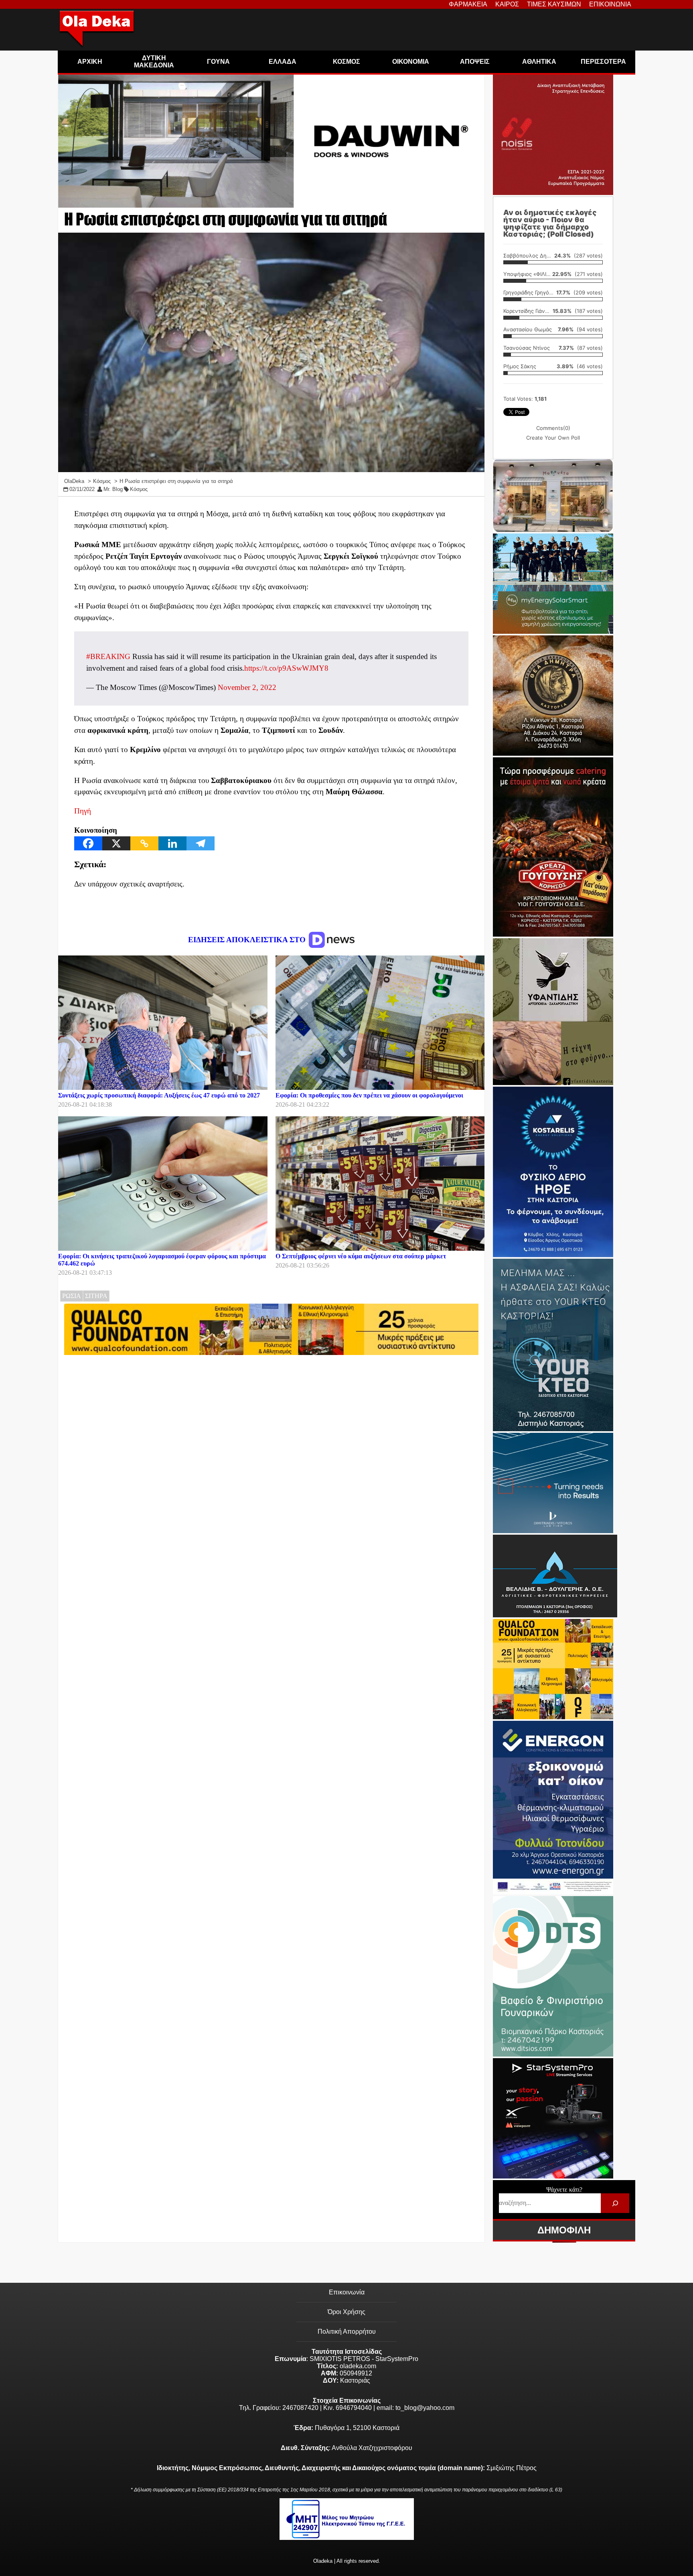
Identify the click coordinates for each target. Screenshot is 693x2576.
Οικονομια (411, 62)
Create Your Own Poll (553, 438)
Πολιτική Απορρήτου (347, 2332)
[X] (116, 843)
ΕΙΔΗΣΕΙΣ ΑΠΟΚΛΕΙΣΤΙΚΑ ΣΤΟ (248, 940)
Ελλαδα (283, 62)
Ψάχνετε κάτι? (564, 2190)
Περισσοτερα (603, 62)
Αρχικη (90, 62)
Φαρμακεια (468, 4)
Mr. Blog (113, 489)
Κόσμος (139, 489)
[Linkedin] (172, 843)
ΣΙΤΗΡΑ (96, 1296)
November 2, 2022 (247, 687)
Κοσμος (346, 62)
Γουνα (218, 62)
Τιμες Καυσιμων (554, 4)
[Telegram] (201, 843)
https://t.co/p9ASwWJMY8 (286, 668)
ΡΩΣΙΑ (72, 1296)
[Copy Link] (144, 843)
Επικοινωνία (347, 2292)
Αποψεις (475, 62)
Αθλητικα (539, 62)
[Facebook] (88, 843)
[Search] (615, 2203)
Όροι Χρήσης (346, 2312)
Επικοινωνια (610, 4)
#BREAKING (108, 656)
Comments (553, 428)
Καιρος (507, 4)
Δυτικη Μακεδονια (154, 62)
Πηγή (83, 811)
